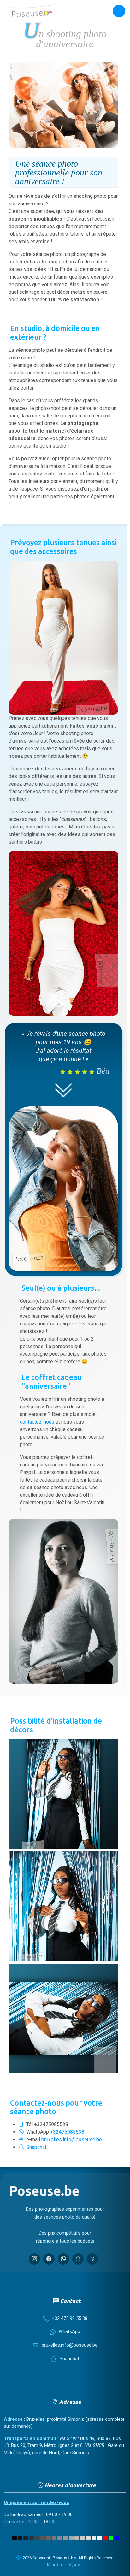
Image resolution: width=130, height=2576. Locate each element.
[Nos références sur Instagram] (34, 2259)
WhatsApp (69, 2331)
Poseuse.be (64, 2558)
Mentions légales (65, 2565)
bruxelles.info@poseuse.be (72, 2140)
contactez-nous (37, 1422)
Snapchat (36, 2147)
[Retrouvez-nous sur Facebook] (49, 2259)
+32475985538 (67, 2132)
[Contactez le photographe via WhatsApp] (63, 2259)
